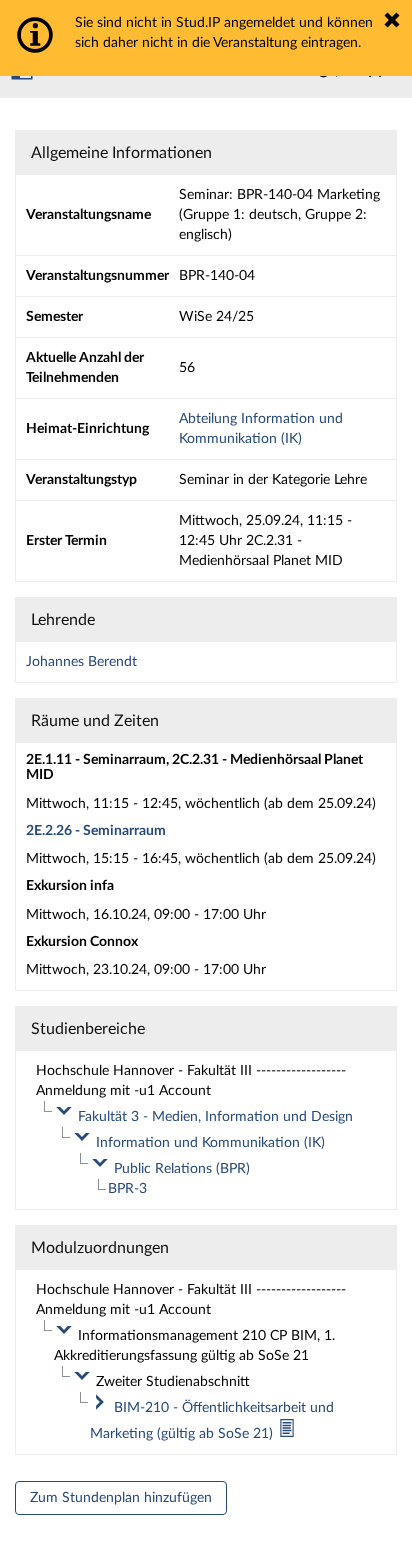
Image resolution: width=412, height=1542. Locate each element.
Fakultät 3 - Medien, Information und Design (215, 1117)
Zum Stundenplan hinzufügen (121, 1498)
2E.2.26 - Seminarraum (96, 831)
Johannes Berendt (81, 662)
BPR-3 (127, 1189)
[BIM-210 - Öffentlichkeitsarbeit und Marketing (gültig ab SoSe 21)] (287, 1434)
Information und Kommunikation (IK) (210, 1143)
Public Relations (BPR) (182, 1169)
